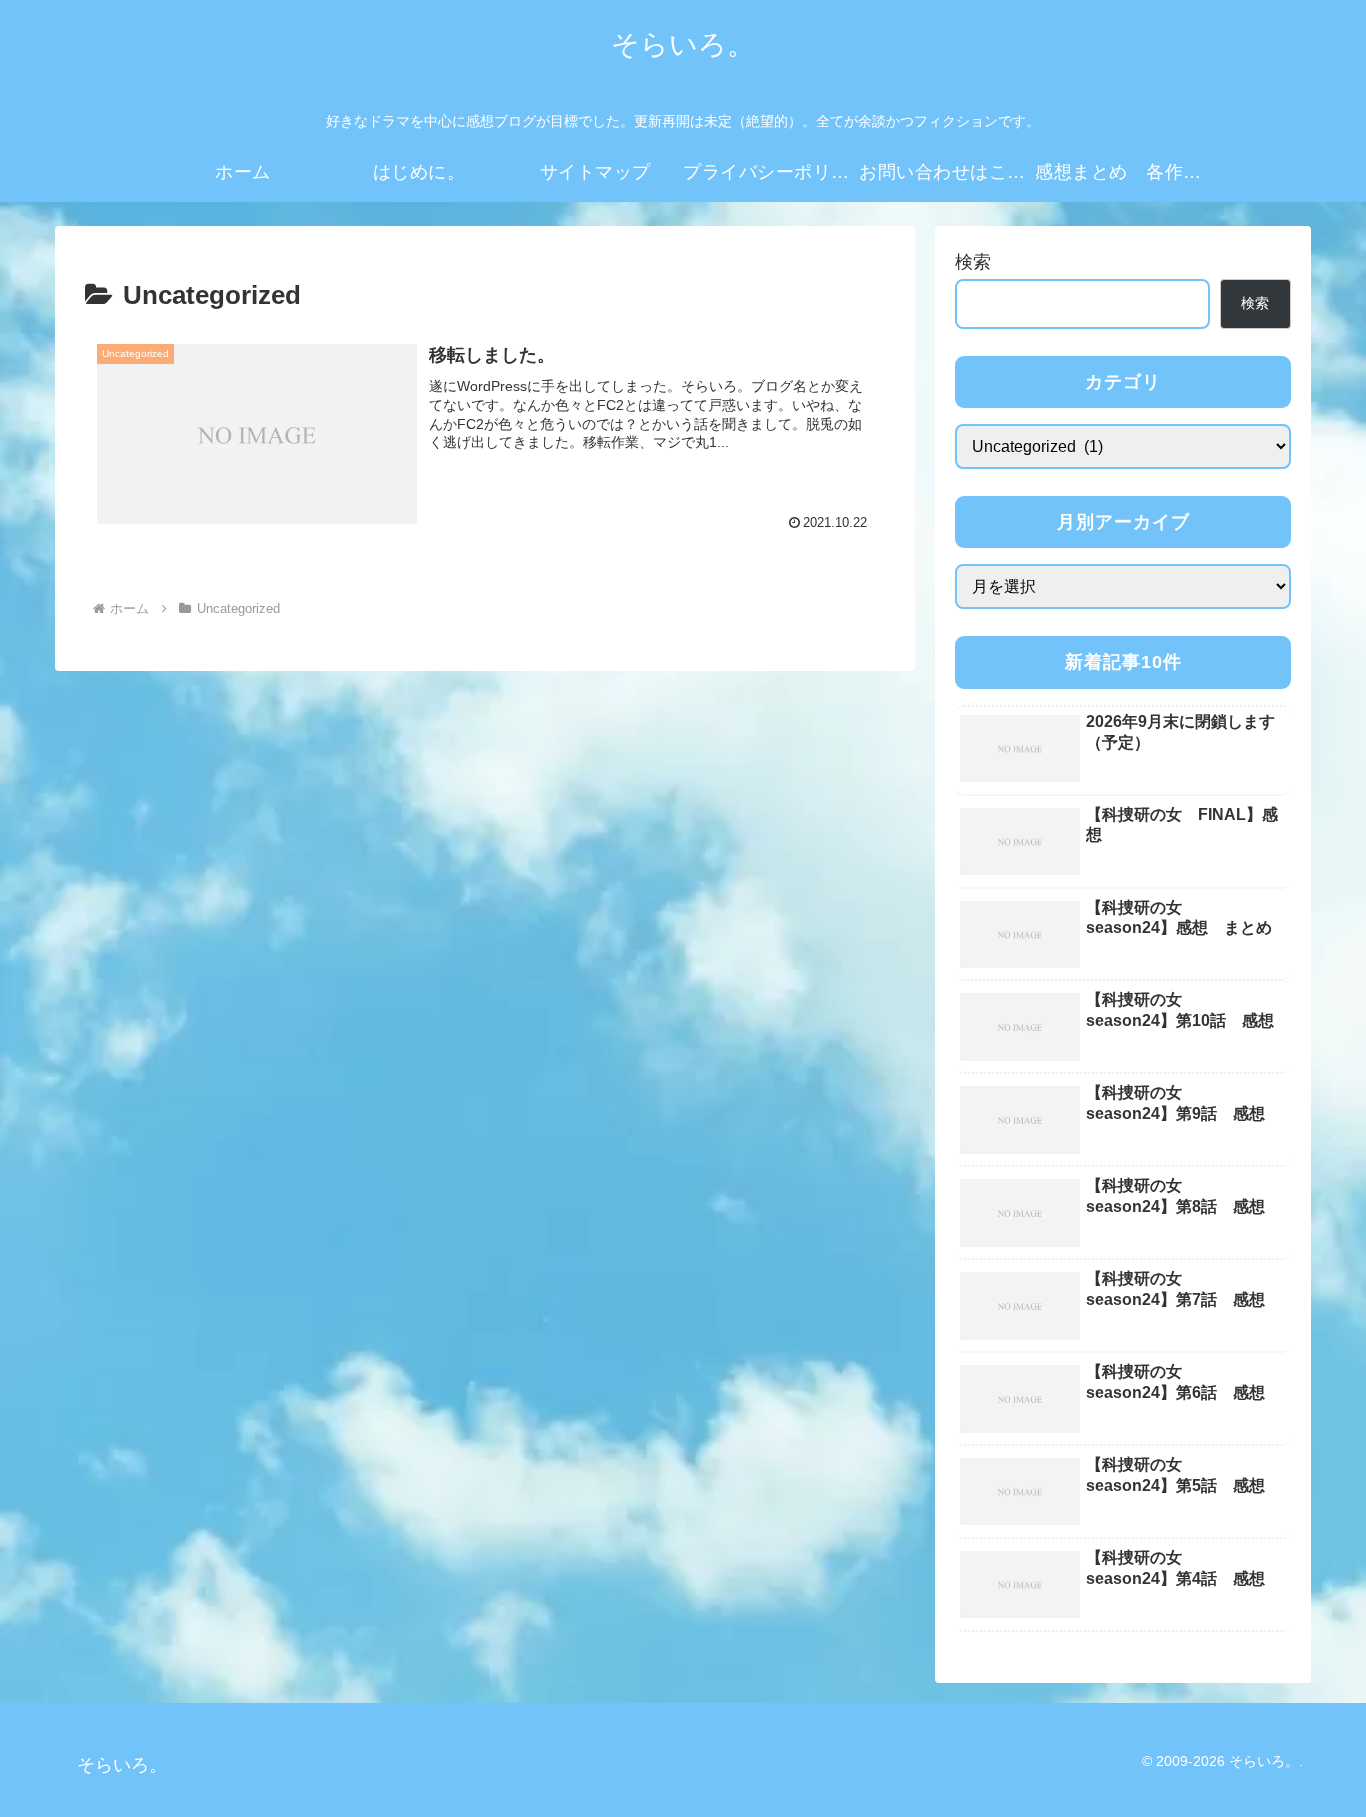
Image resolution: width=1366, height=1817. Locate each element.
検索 (973, 262)
